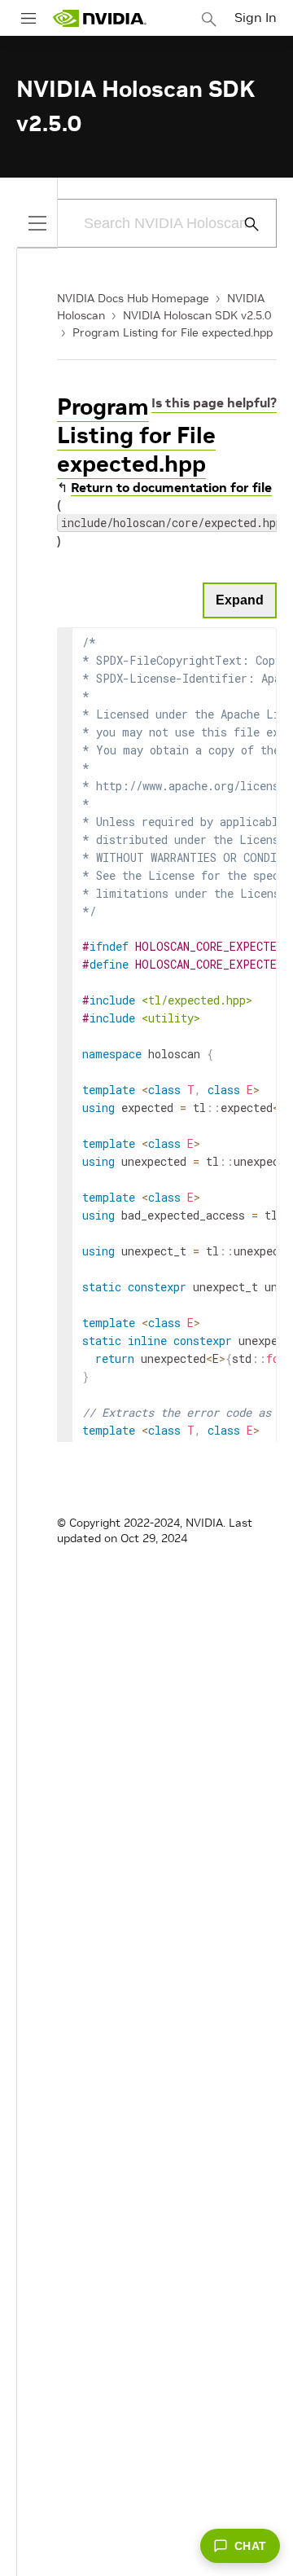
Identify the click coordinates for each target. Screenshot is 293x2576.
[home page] (99, 18)
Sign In (256, 17)
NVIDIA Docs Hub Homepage (133, 298)
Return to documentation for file (171, 487)
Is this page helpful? (214, 402)
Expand (240, 600)
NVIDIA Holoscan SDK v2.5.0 (197, 315)
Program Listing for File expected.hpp (173, 332)
